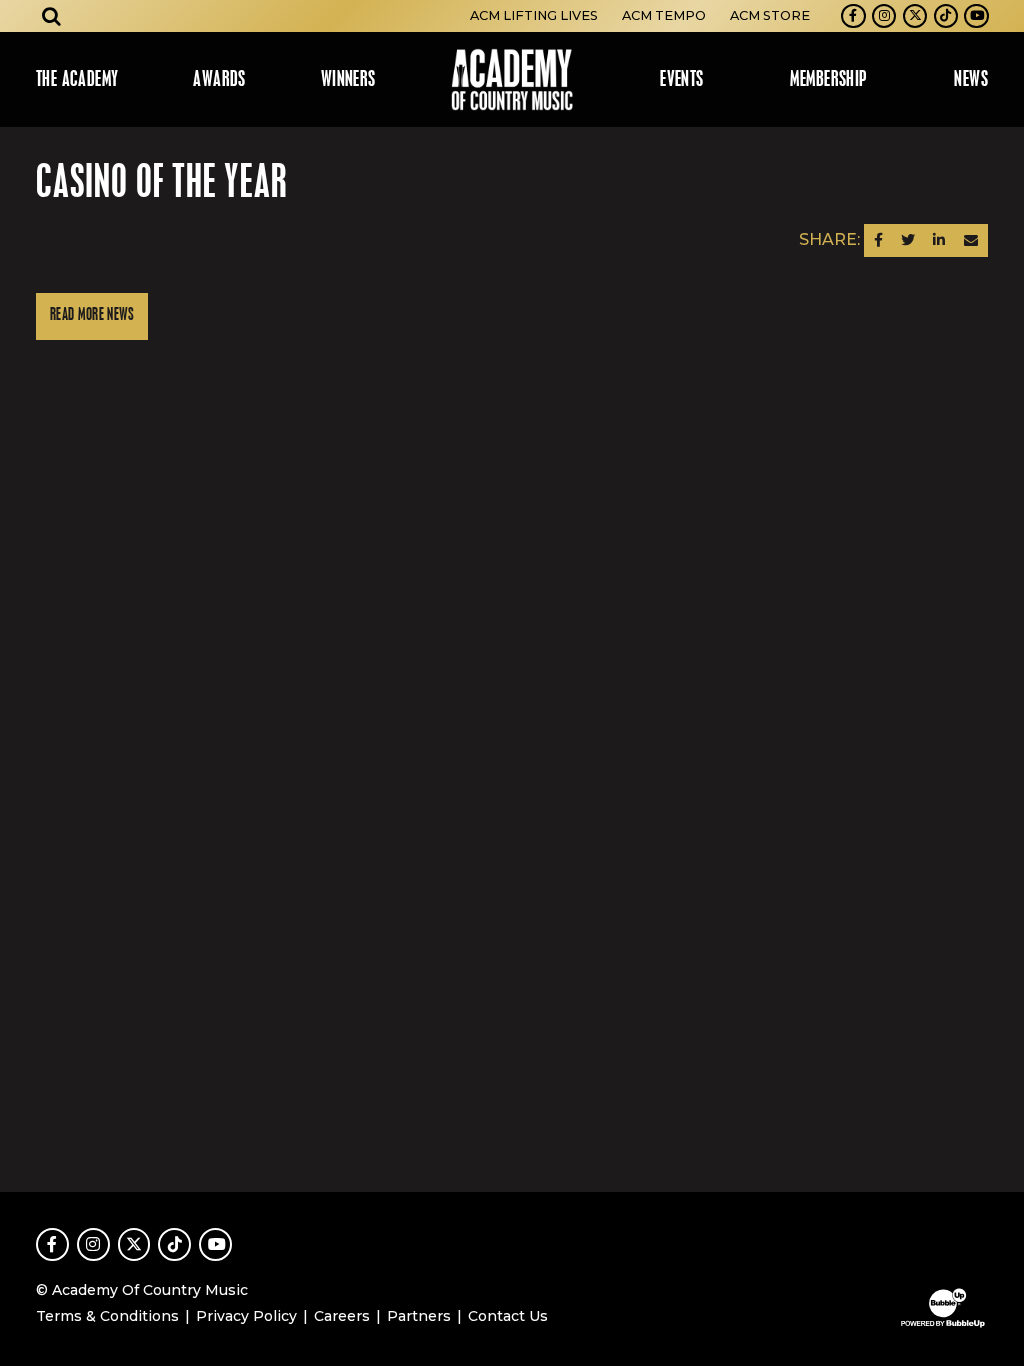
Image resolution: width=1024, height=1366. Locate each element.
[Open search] (52, 16)
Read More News (92, 315)
